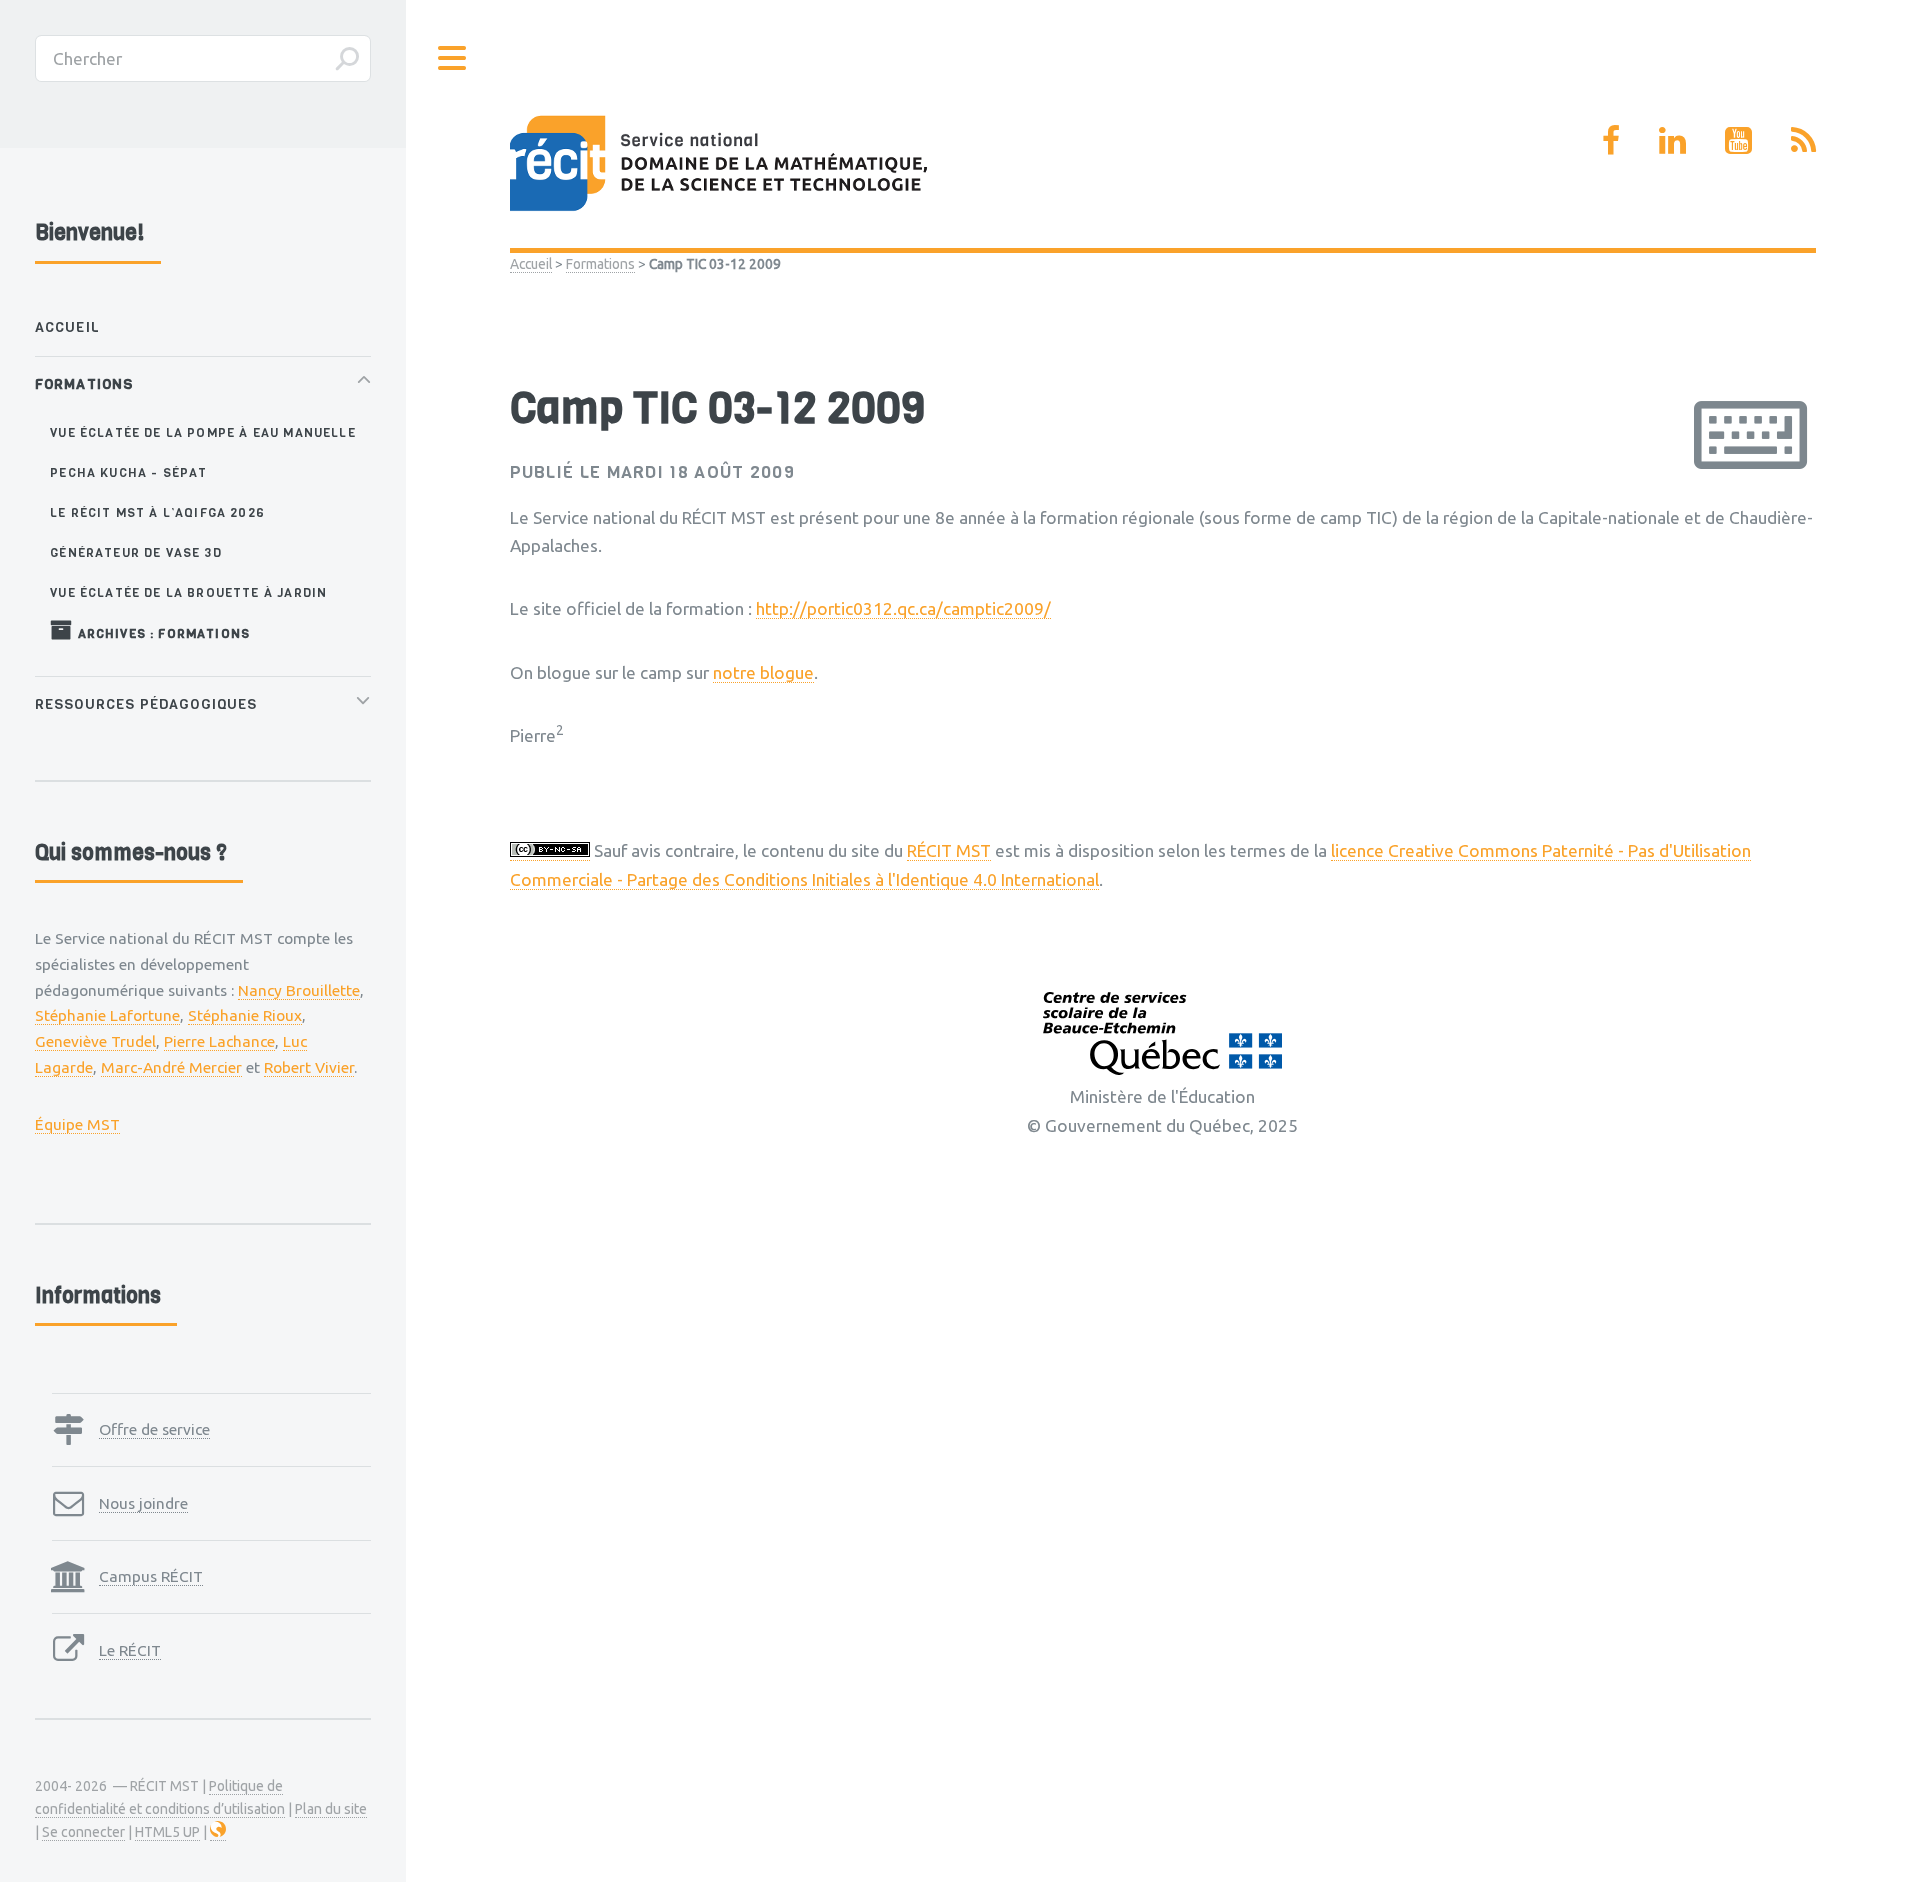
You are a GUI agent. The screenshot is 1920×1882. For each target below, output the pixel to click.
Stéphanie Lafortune (107, 1015)
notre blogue (763, 672)
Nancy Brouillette (299, 990)
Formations (600, 264)
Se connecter (83, 1832)
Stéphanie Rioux (245, 1015)
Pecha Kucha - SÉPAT (128, 472)
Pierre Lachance (219, 1041)
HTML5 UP (167, 1832)
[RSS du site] (1803, 140)
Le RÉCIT (130, 1650)
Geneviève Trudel (95, 1041)
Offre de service (154, 1429)
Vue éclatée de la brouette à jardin (188, 592)
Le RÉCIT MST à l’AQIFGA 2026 (157, 512)
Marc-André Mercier (171, 1067)
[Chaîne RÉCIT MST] (1738, 140)
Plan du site (331, 1809)
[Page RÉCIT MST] (1611, 140)
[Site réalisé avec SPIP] (218, 1832)
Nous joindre (143, 1503)
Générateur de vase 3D (136, 552)
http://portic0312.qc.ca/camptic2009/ (903, 608)
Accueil (531, 264)
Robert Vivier (309, 1067)
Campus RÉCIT (151, 1576)
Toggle (453, 58)
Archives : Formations (161, 633)
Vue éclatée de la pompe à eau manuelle (202, 432)
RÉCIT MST (949, 850)
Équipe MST (77, 1124)
